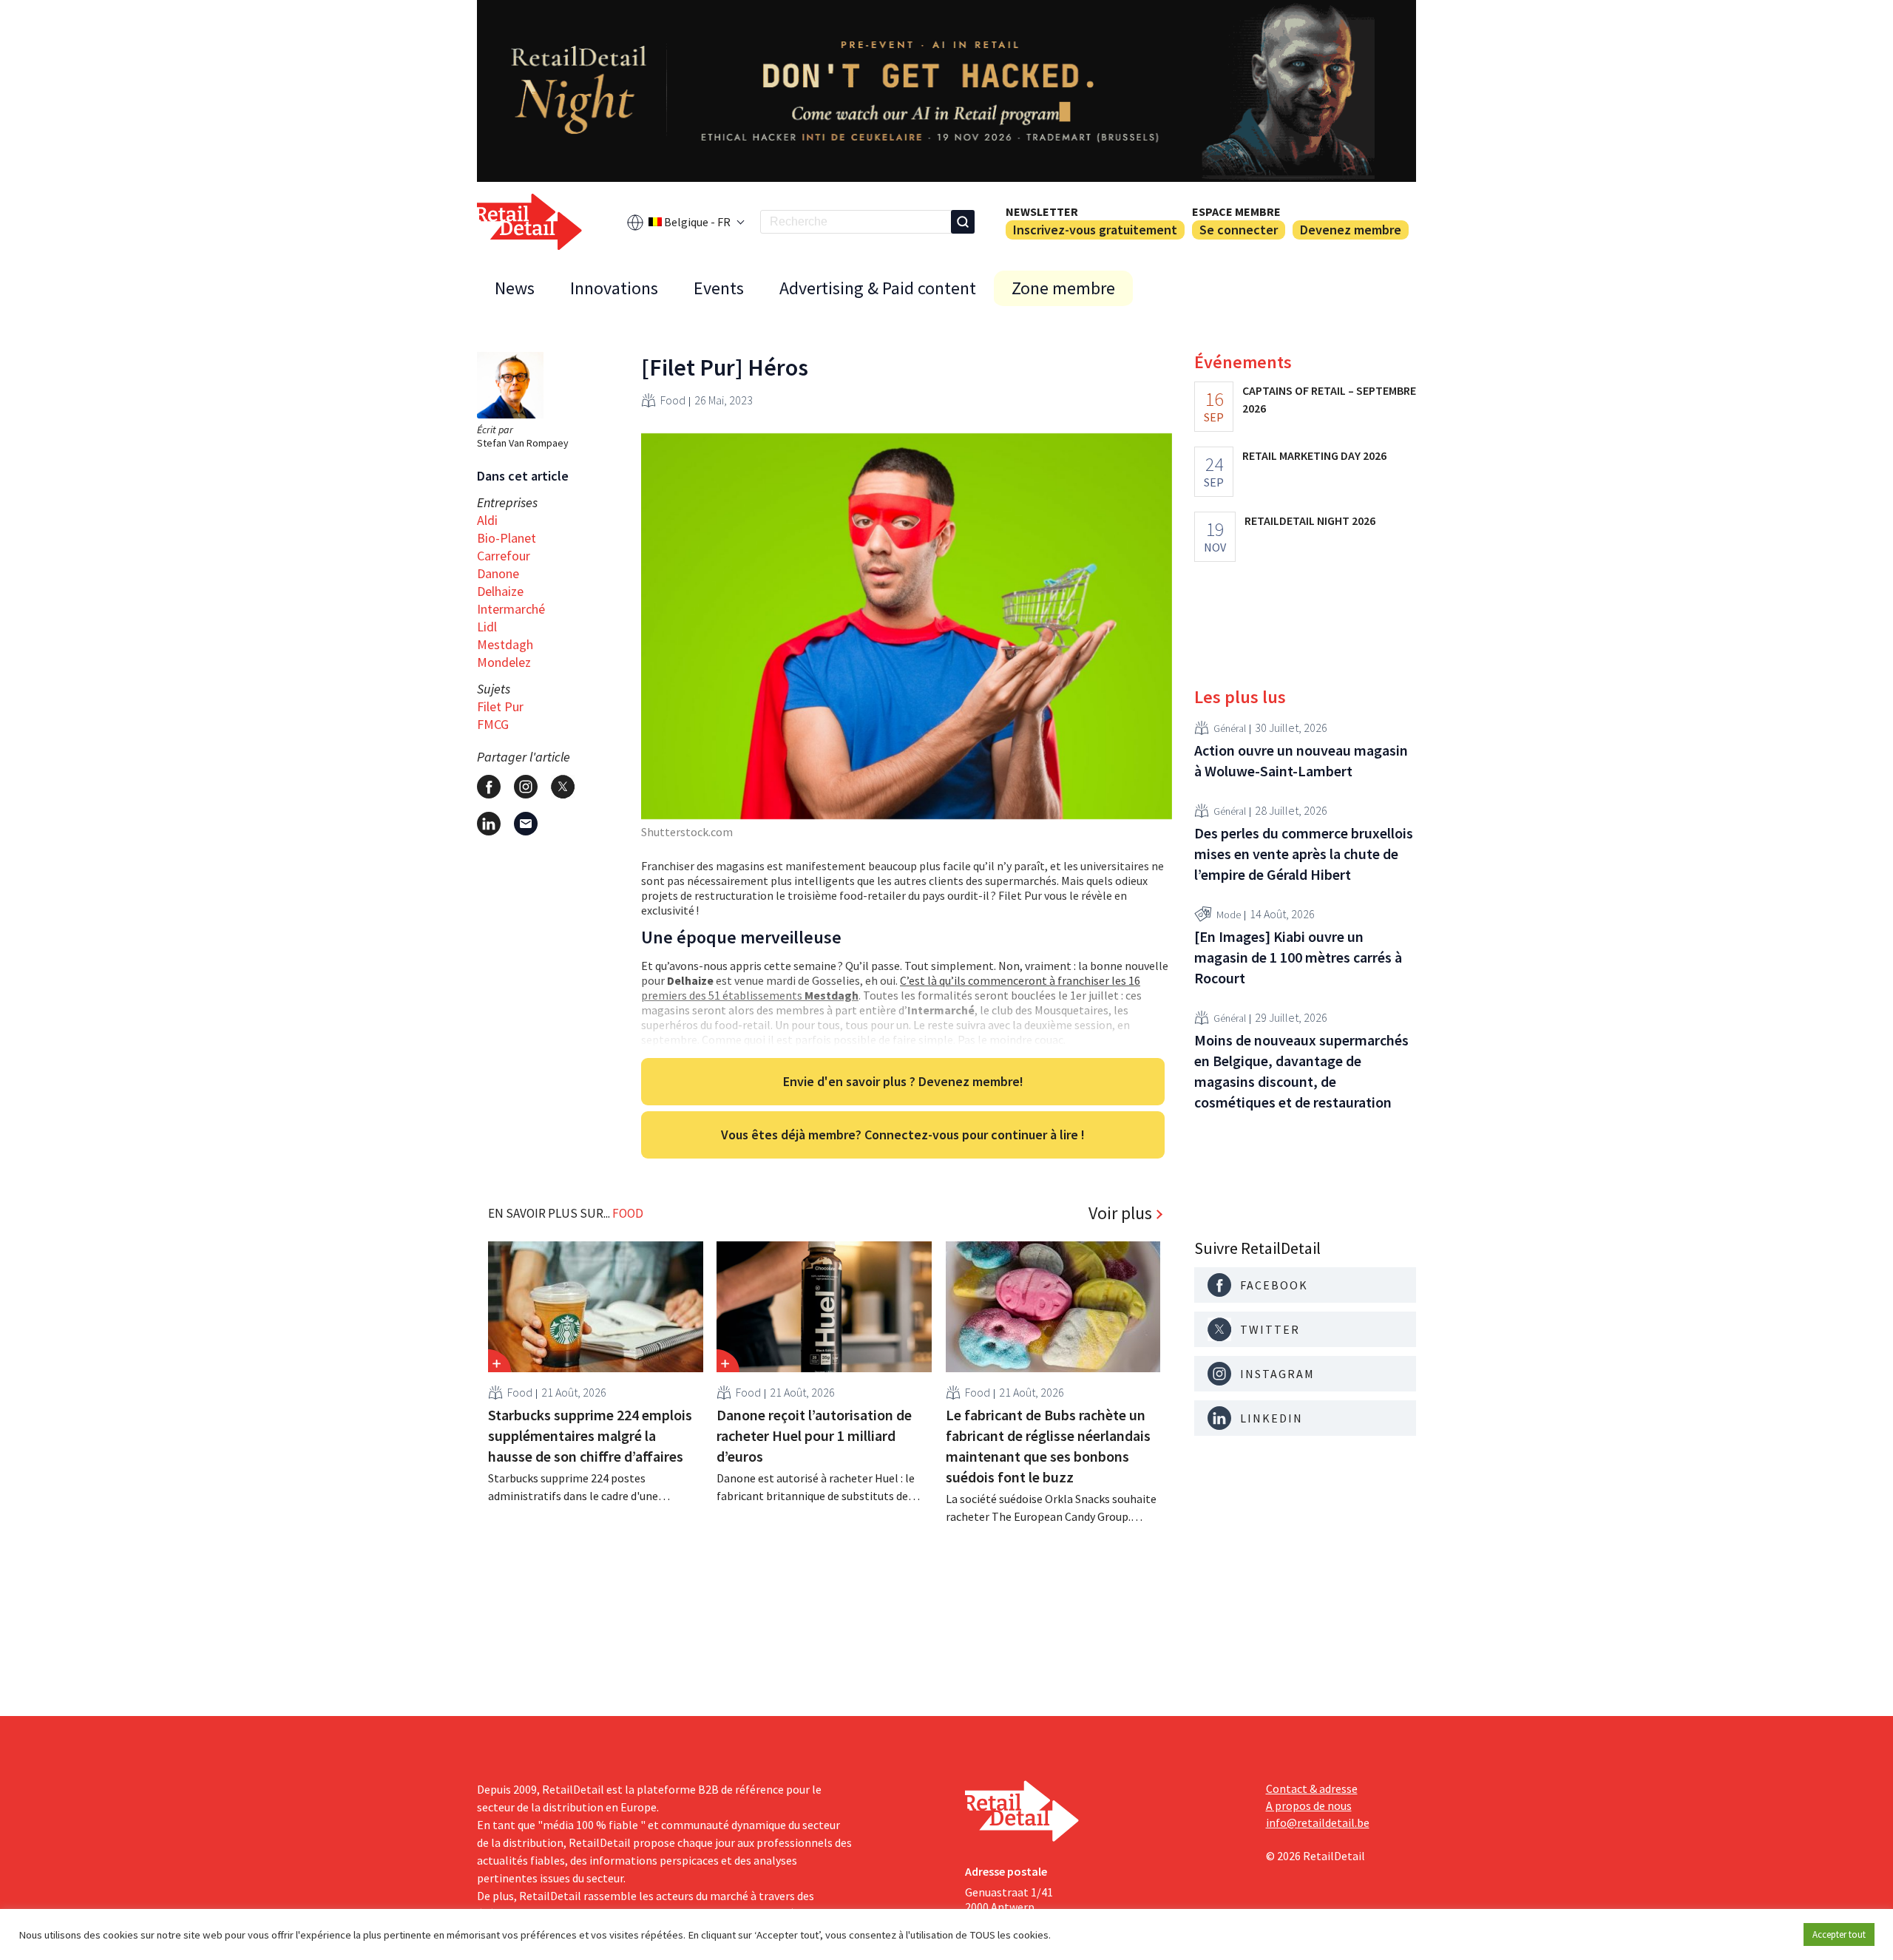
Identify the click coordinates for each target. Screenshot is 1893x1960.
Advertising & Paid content (878, 288)
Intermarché (511, 609)
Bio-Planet (507, 538)
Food (673, 400)
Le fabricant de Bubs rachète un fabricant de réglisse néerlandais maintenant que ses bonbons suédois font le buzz (1048, 1446)
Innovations (614, 288)
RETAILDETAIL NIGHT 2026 (1310, 520)
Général (1230, 728)
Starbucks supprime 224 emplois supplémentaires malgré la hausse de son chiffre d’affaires (590, 1435)
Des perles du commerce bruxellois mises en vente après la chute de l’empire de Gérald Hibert (1304, 854)
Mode (1229, 915)
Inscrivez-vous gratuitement (1095, 230)
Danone (498, 573)
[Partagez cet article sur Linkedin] (489, 824)
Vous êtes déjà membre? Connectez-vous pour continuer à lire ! (903, 1135)
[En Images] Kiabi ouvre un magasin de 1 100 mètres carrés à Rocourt (1298, 957)
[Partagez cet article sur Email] (526, 824)
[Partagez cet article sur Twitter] (563, 787)
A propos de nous (1309, 1805)
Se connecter (1239, 230)
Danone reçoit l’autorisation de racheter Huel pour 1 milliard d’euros (814, 1435)
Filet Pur (500, 706)
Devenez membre (1351, 230)
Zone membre (1063, 288)
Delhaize (500, 591)
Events (719, 288)
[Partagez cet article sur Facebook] (489, 787)
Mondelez (504, 662)
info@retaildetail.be (1318, 1822)
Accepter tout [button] (1839, 1934)
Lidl (487, 627)
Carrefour (504, 556)
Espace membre (1236, 211)
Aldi (487, 520)
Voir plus (1120, 1213)
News (515, 288)
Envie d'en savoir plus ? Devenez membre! (903, 1081)
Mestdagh (505, 644)
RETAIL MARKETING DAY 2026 (1314, 455)
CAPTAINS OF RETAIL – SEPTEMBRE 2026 (1329, 399)
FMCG (493, 724)
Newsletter (1042, 211)
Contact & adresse (1312, 1788)
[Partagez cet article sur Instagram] (526, 787)
